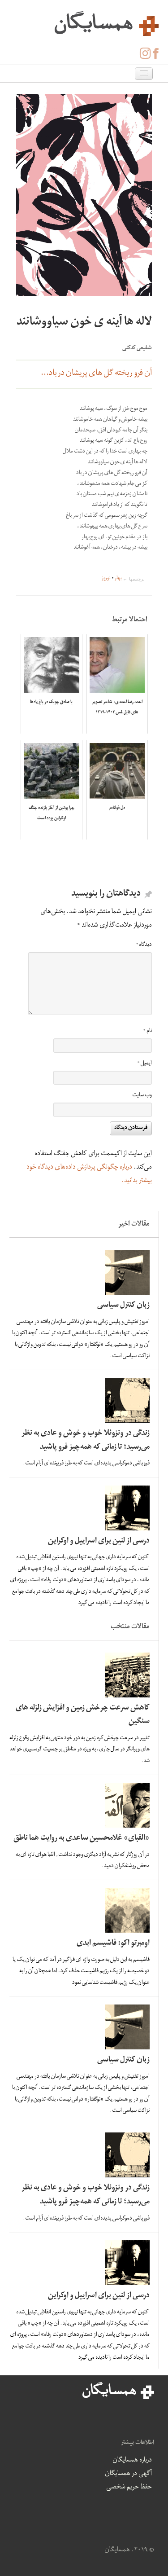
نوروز (106, 579)
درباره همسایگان (132, 2461)
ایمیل (145, 1064)
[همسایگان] (84, 22)
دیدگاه (144, 945)
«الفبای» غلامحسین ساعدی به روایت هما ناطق (82, 1839)
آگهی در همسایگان (128, 2474)
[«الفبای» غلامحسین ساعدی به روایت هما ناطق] (82, 1805)
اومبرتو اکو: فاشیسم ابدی (113, 1944)
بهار (118, 579)
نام (148, 1031)
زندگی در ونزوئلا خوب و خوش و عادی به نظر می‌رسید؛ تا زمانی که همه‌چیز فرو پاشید (86, 1441)
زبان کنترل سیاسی (123, 1306)
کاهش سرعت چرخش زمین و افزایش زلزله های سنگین (83, 1715)
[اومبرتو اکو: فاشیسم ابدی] (82, 1910)
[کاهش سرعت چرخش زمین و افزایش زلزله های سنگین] (82, 1675)
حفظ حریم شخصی (129, 2488)
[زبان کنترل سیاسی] (82, 1272)
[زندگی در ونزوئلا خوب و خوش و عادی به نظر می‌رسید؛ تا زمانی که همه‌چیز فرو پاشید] (82, 1400)
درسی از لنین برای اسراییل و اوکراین (99, 1541)
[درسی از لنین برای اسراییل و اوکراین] (82, 1508)
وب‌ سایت (142, 1096)
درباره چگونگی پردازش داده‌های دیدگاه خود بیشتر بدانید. (89, 1174)
